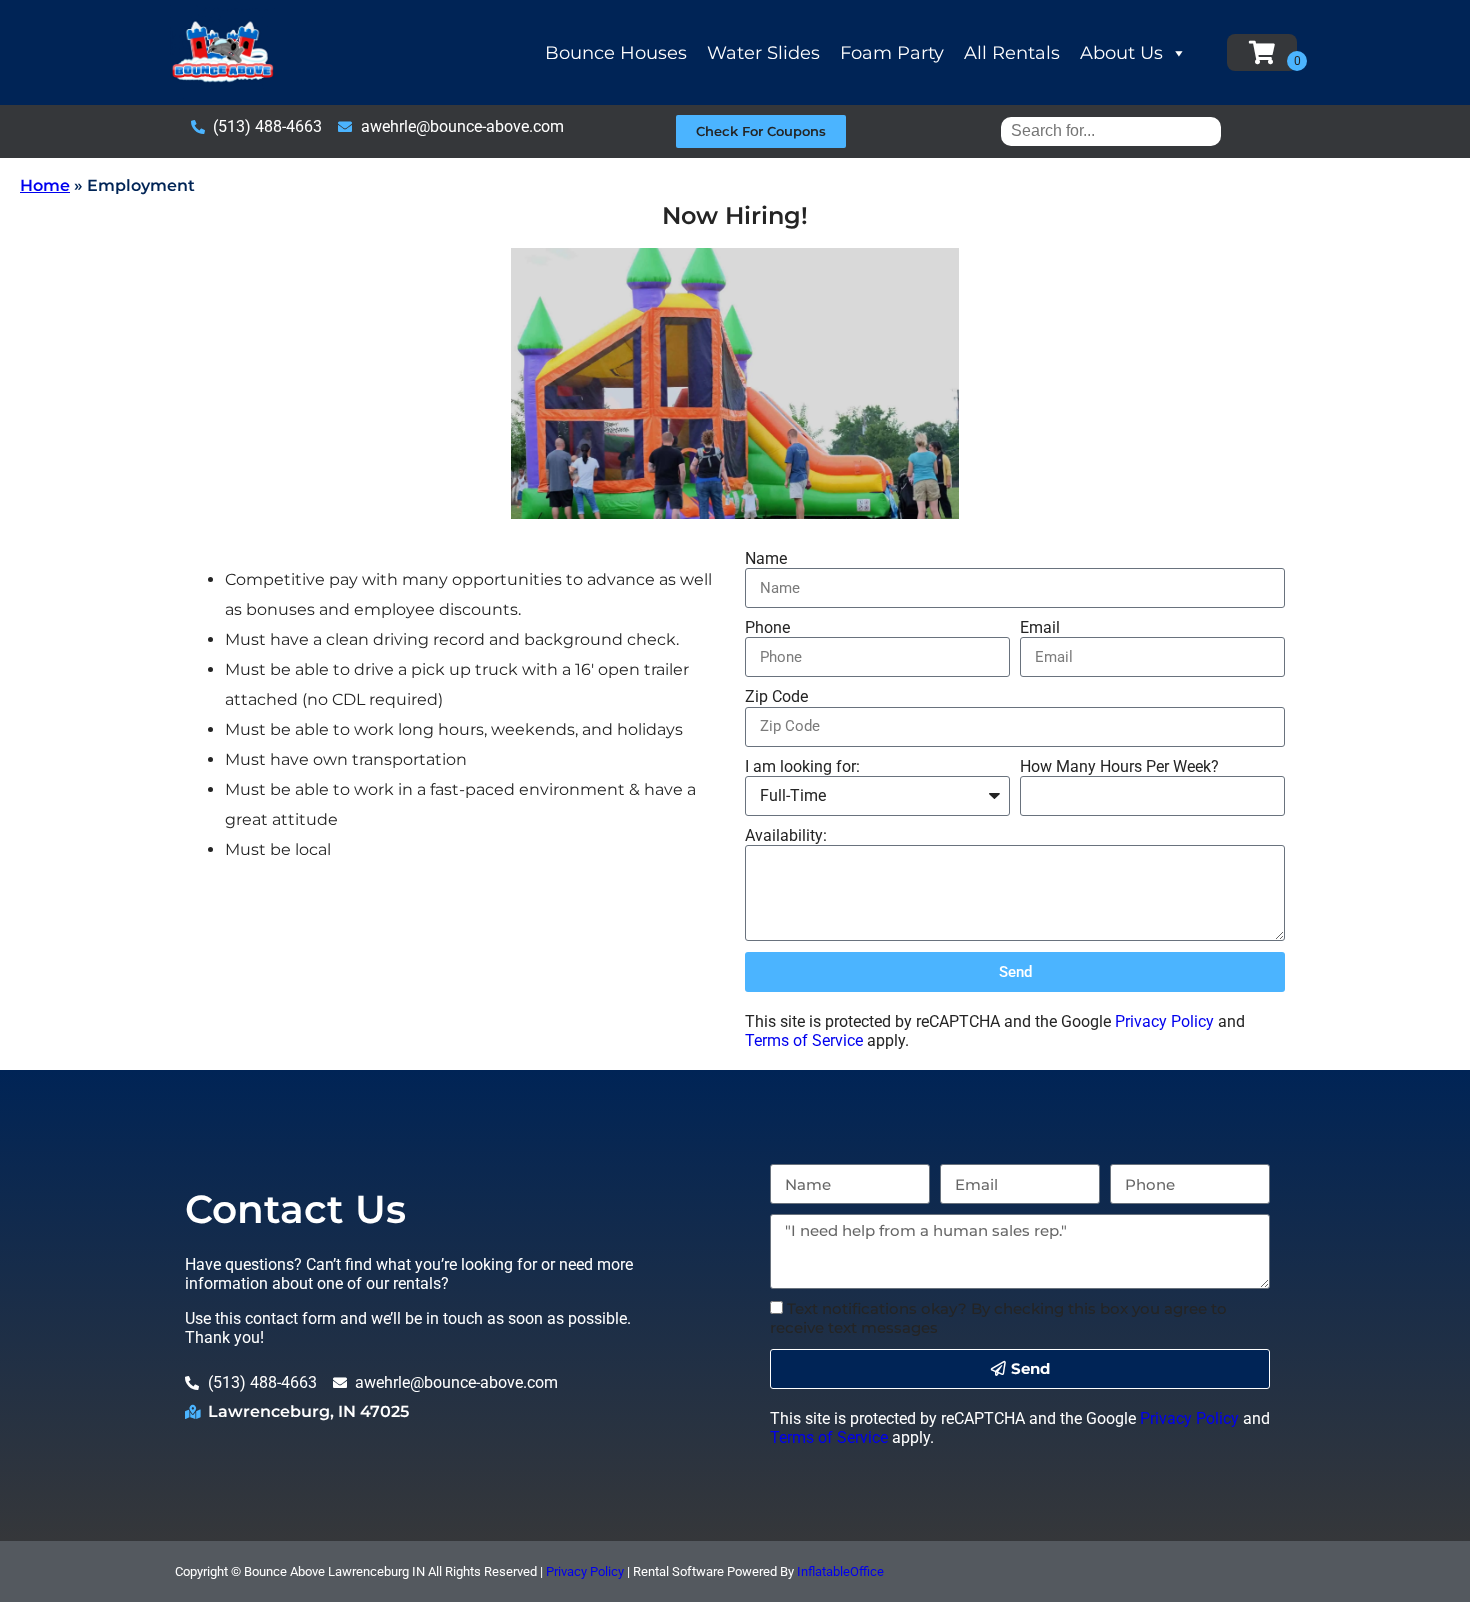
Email (1040, 627)
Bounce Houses (616, 53)
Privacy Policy (1164, 1021)
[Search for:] (1111, 130)
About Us (1121, 53)
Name (766, 558)
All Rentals (1012, 53)
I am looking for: (802, 766)
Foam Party (892, 53)
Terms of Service (804, 1040)
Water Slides (763, 53)
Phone (767, 627)
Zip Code (776, 696)
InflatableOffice (840, 1571)
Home (45, 185)
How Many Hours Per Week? (1119, 766)
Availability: (786, 835)
